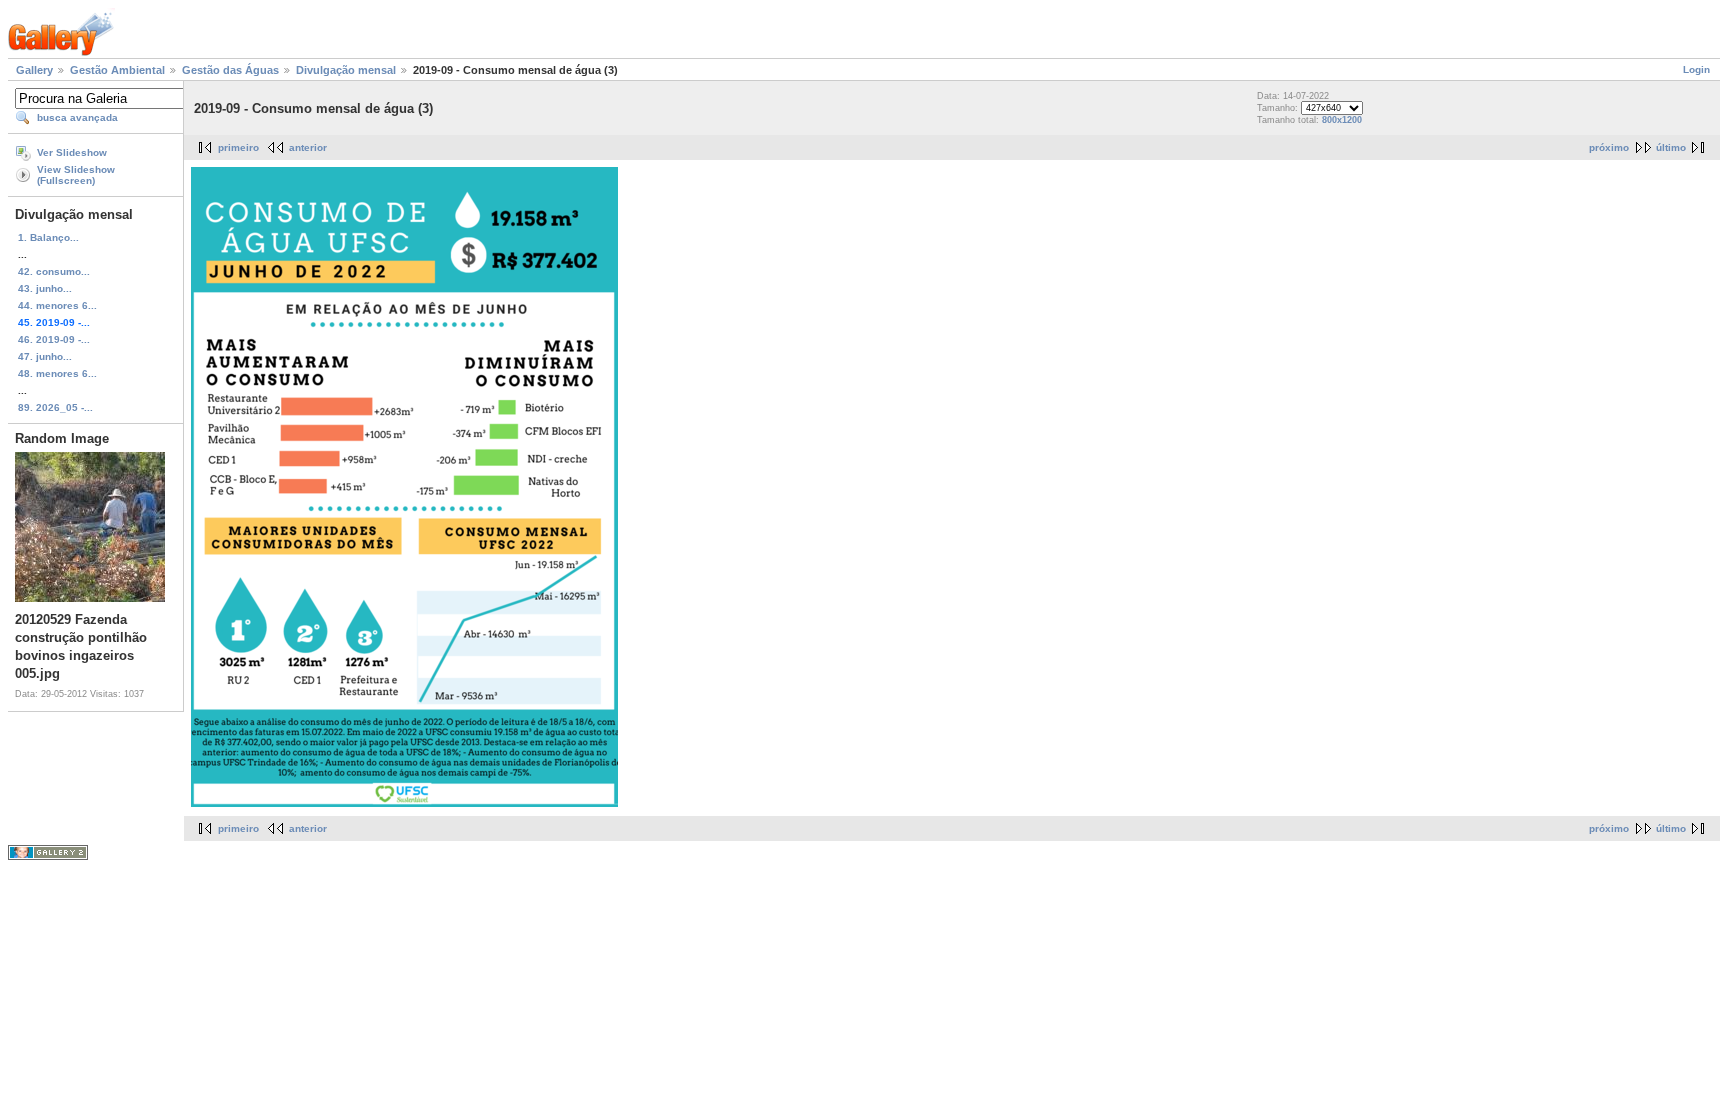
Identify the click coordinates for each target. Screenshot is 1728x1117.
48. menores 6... (57, 373)
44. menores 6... (57, 305)
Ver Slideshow (72, 152)
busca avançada (77, 117)
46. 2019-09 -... (54, 339)
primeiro (238, 147)
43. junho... (45, 288)
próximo (1609, 147)
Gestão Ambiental (117, 70)
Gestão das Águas (230, 70)
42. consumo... (54, 271)
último (1671, 147)
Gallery (34, 70)
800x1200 (1342, 120)
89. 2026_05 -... (55, 407)
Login (1696, 69)
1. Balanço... (48, 237)
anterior (308, 147)
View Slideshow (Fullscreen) (76, 175)
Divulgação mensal (346, 70)
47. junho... (45, 356)
